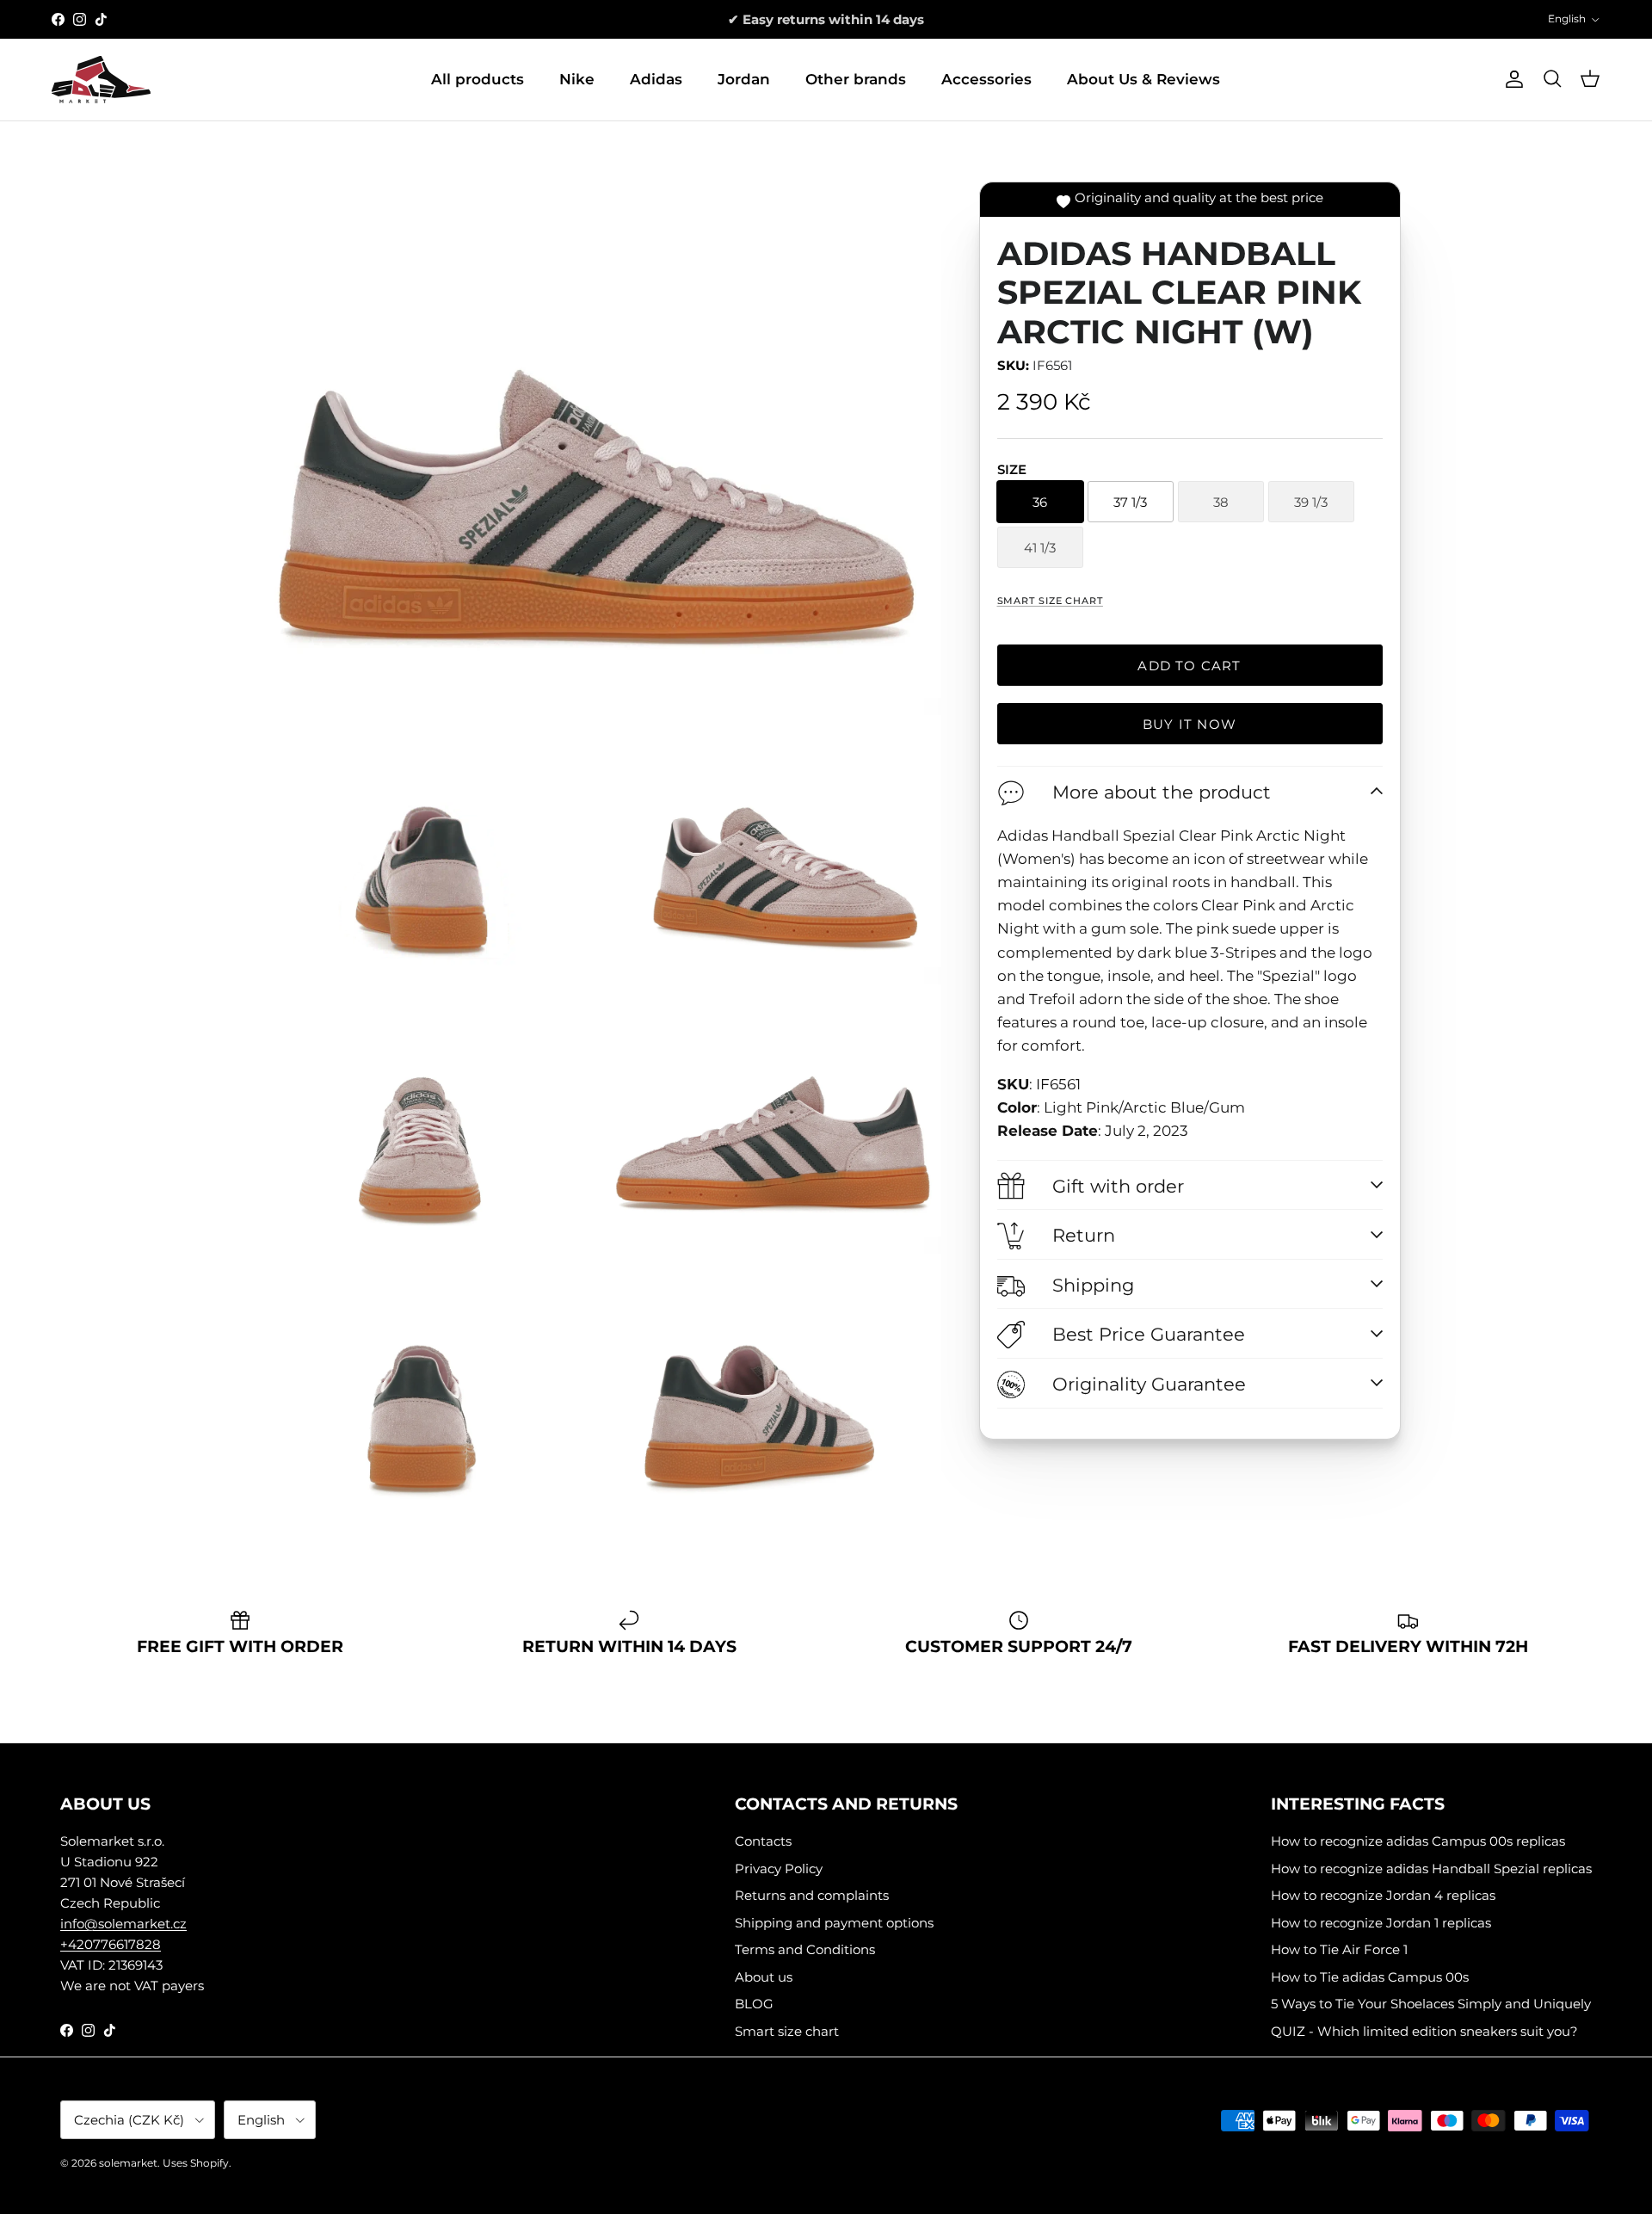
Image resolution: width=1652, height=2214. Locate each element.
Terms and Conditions (805, 1949)
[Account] (1511, 79)
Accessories (986, 79)
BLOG (754, 2004)
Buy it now (1190, 724)
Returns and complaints (812, 1895)
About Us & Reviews (1143, 79)
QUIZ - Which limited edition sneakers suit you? (1424, 2031)
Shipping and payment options (834, 1923)
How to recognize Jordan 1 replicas (1381, 1923)
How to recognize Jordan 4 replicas (1383, 1895)
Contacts (763, 1841)
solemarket (128, 2163)
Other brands (856, 79)
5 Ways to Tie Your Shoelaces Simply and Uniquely (1431, 2004)
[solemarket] (101, 80)
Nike (577, 79)
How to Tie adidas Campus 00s (1370, 1977)
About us (764, 1977)
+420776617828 (111, 1944)
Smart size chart (1050, 601)
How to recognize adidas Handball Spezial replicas (1431, 1869)
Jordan (744, 79)
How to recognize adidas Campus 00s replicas (1418, 1841)
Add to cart (1189, 666)
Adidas (656, 79)
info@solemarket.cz (123, 1924)
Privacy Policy (779, 1869)
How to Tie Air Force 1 (1339, 1949)
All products (478, 79)
